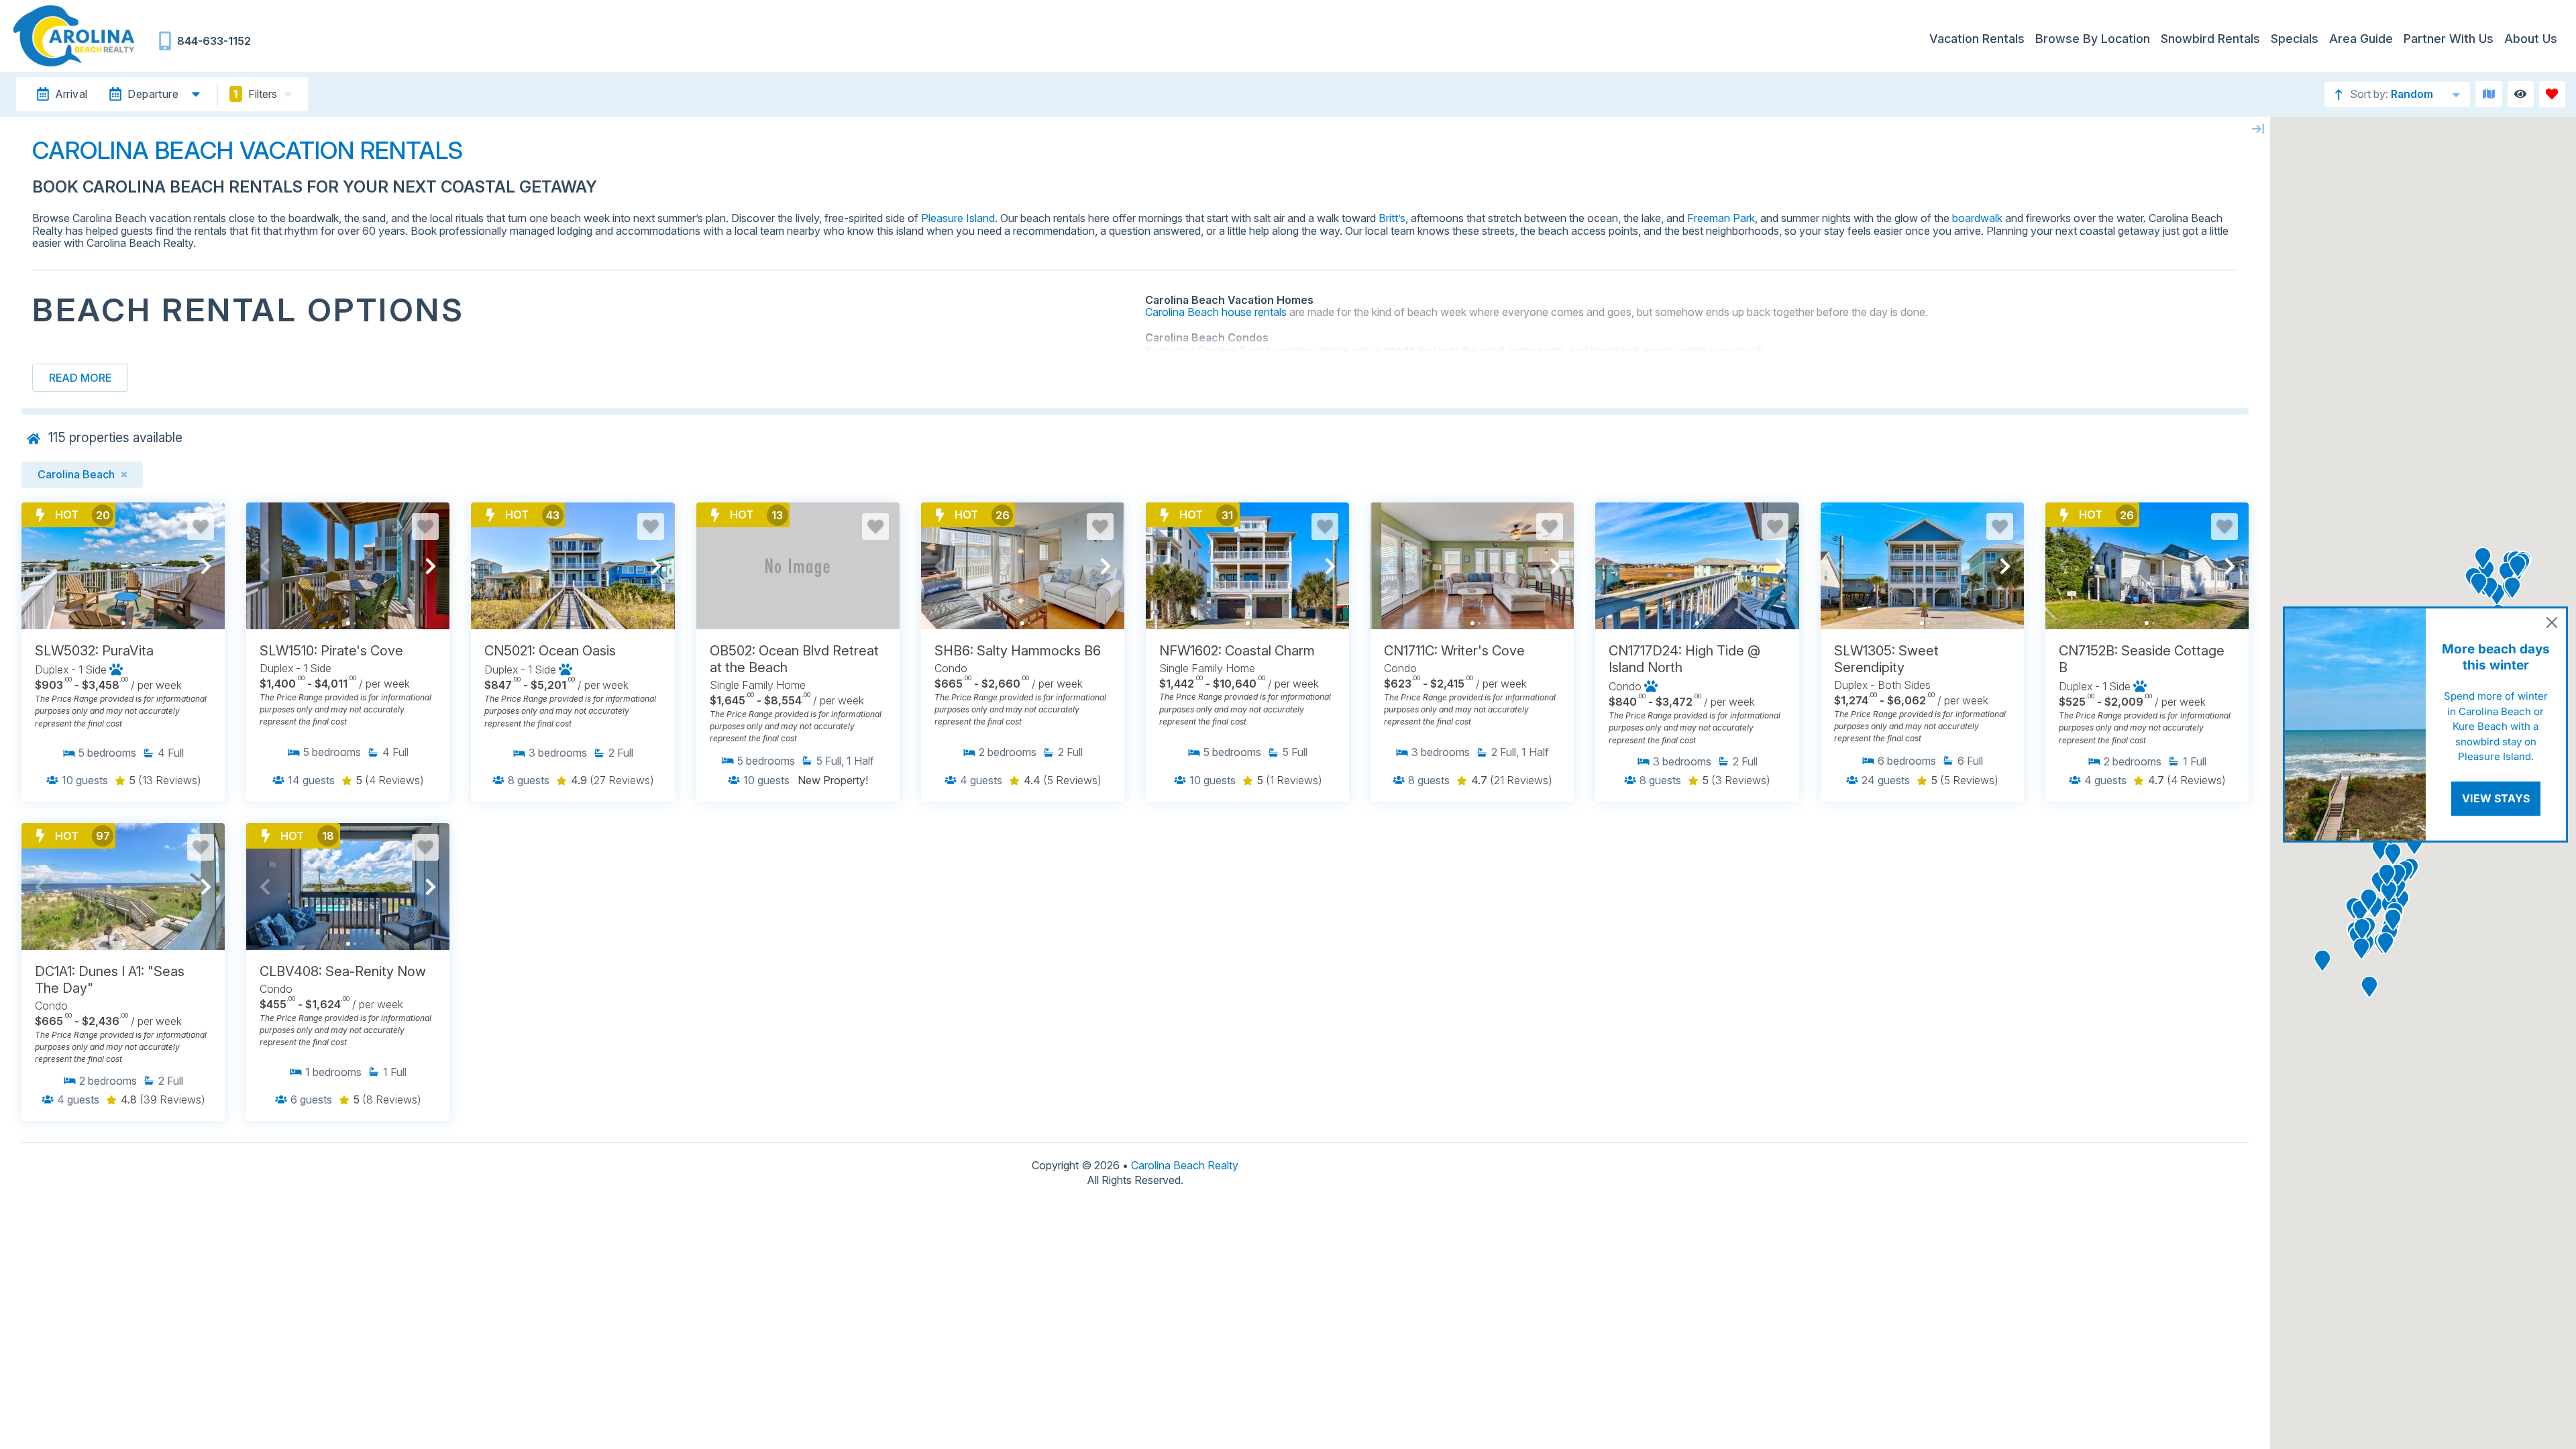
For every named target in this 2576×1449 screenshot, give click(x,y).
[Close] (2552, 623)
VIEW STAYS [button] (2496, 798)
